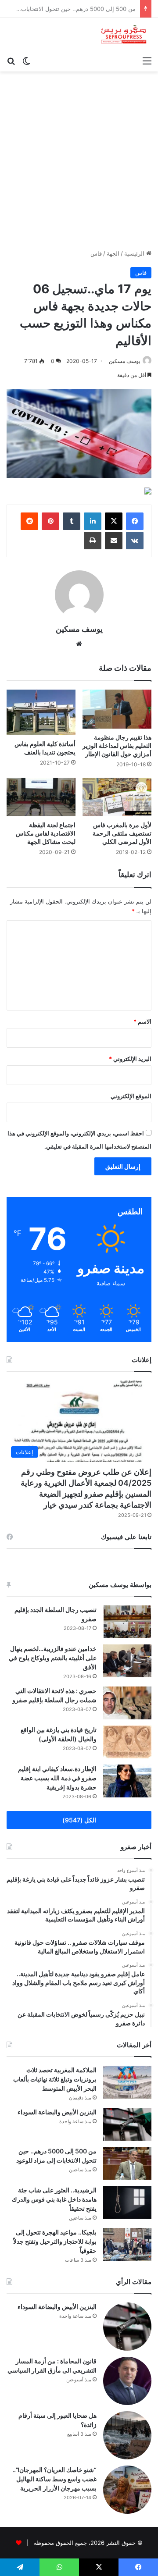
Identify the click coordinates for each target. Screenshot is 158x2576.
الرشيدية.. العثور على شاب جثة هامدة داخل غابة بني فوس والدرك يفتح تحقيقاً (54, 2199)
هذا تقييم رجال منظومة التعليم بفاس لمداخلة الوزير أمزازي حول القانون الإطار (117, 745)
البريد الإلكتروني (130, 1059)
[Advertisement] (79, 164)
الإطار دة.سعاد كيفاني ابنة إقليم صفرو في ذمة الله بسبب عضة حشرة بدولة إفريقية (57, 1778)
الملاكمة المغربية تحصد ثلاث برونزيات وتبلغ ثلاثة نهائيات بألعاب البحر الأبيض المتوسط (55, 2079)
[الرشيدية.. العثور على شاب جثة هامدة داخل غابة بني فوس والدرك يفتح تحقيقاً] (127, 2202)
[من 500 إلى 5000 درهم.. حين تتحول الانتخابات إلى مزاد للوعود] (127, 2163)
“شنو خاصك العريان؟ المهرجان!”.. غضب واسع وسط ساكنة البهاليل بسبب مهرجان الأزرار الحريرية (54, 2479)
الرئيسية (135, 253)
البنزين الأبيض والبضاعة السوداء (57, 2112)
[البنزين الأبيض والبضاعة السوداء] (127, 2124)
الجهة (113, 253)
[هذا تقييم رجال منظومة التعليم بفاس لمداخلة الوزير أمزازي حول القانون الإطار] (117, 709)
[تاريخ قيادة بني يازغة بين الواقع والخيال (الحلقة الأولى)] (127, 1742)
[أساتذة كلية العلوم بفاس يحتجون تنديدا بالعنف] (41, 712)
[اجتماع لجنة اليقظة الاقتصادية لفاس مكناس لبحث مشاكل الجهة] (41, 797)
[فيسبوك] (135, 521)
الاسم (142, 1021)
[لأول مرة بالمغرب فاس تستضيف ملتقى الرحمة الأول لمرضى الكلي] (117, 797)
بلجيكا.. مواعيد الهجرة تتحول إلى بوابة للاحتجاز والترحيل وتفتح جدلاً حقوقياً (55, 2241)
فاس (96, 253)
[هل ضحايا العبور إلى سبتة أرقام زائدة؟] (127, 2435)
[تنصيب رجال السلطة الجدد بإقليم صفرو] (127, 1622)
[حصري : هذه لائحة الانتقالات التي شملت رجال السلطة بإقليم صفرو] (127, 1703)
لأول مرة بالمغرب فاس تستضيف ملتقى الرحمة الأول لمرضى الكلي (122, 833)
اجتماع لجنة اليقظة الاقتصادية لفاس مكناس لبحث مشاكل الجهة (46, 833)
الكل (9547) (79, 1820)
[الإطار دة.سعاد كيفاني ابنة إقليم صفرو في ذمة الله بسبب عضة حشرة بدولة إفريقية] (127, 1781)
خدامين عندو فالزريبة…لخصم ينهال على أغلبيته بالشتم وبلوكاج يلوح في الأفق (53, 1658)
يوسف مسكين (124, 361)
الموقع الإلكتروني (131, 1096)
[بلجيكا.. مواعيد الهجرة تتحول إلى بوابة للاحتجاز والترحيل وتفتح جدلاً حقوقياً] (127, 2244)
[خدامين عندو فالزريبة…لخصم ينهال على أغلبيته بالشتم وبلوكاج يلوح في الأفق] (127, 1661)
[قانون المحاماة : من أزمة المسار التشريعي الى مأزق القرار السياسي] (127, 2381)
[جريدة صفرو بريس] (124, 35)
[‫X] (114, 521)
